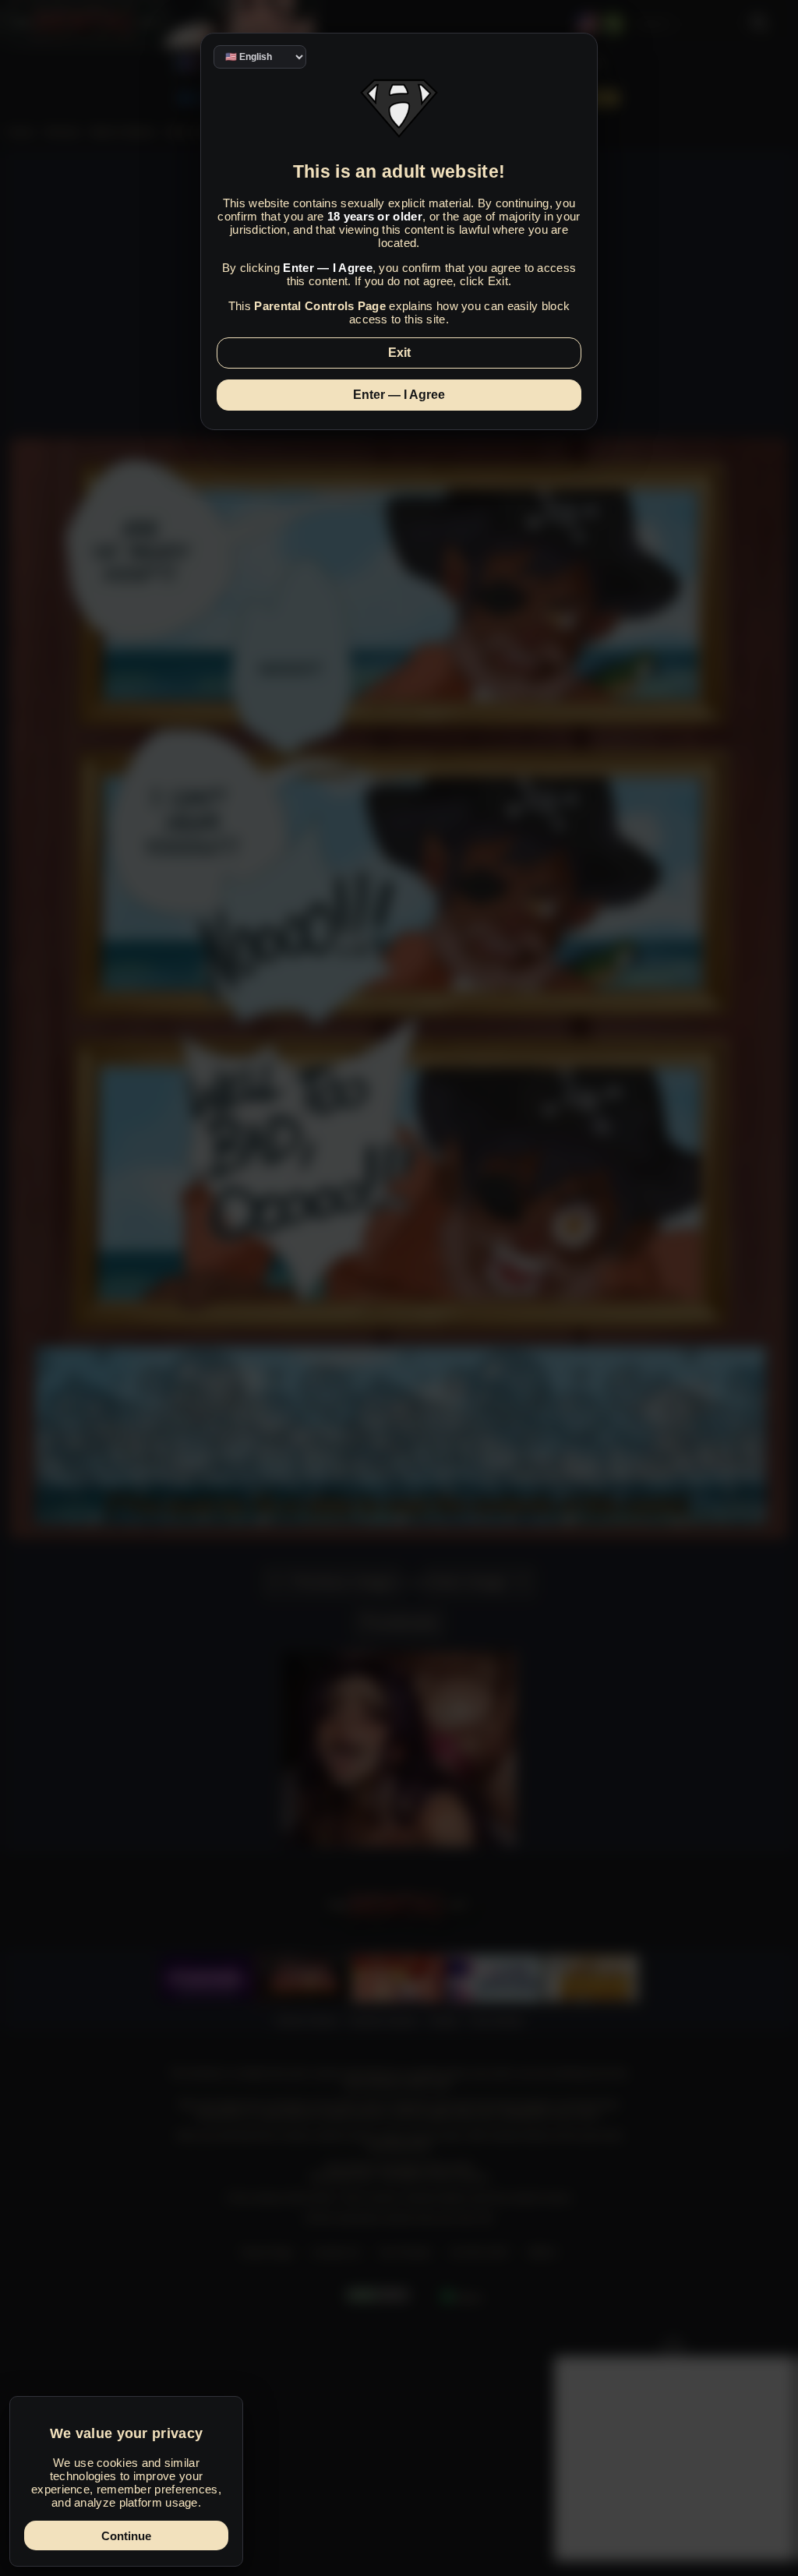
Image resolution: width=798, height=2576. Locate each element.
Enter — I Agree (399, 395)
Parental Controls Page (320, 306)
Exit (399, 353)
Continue (126, 2536)
